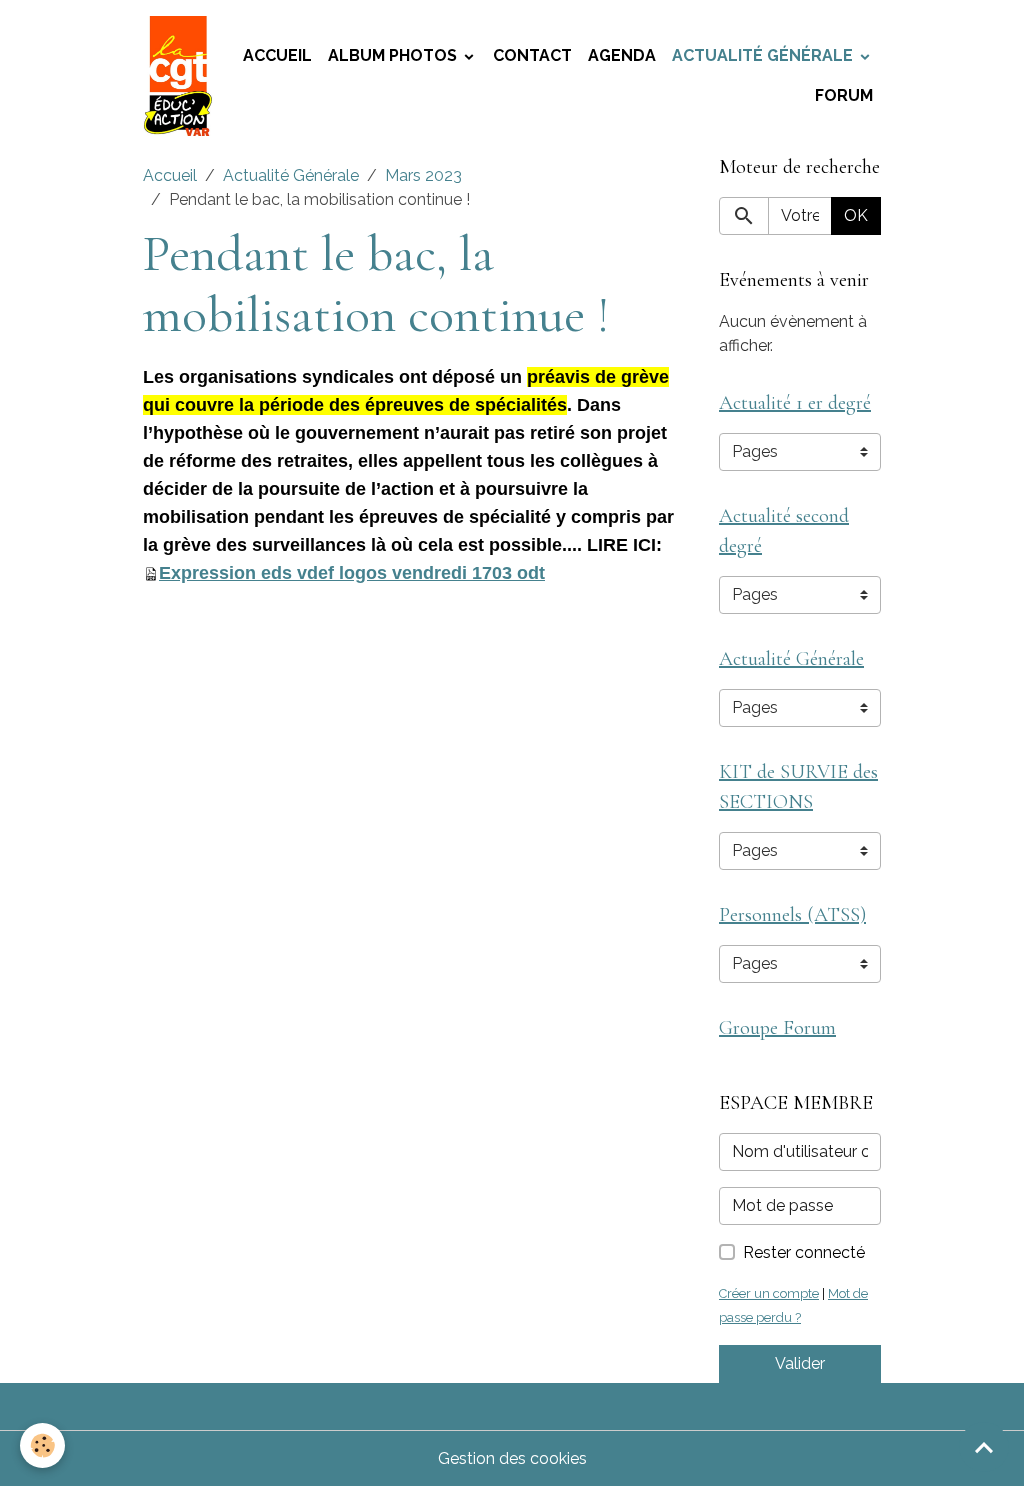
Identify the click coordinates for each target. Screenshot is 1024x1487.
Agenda (622, 55)
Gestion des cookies (512, 1458)
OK (856, 215)
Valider (800, 1363)
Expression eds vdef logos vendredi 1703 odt (352, 573)
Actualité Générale (764, 55)
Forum (844, 95)
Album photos (394, 55)
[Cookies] (42, 1445)
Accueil (277, 55)
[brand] (178, 76)
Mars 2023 (423, 175)
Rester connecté (804, 1252)
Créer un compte (769, 1293)
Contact (532, 55)
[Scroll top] (984, 1447)
